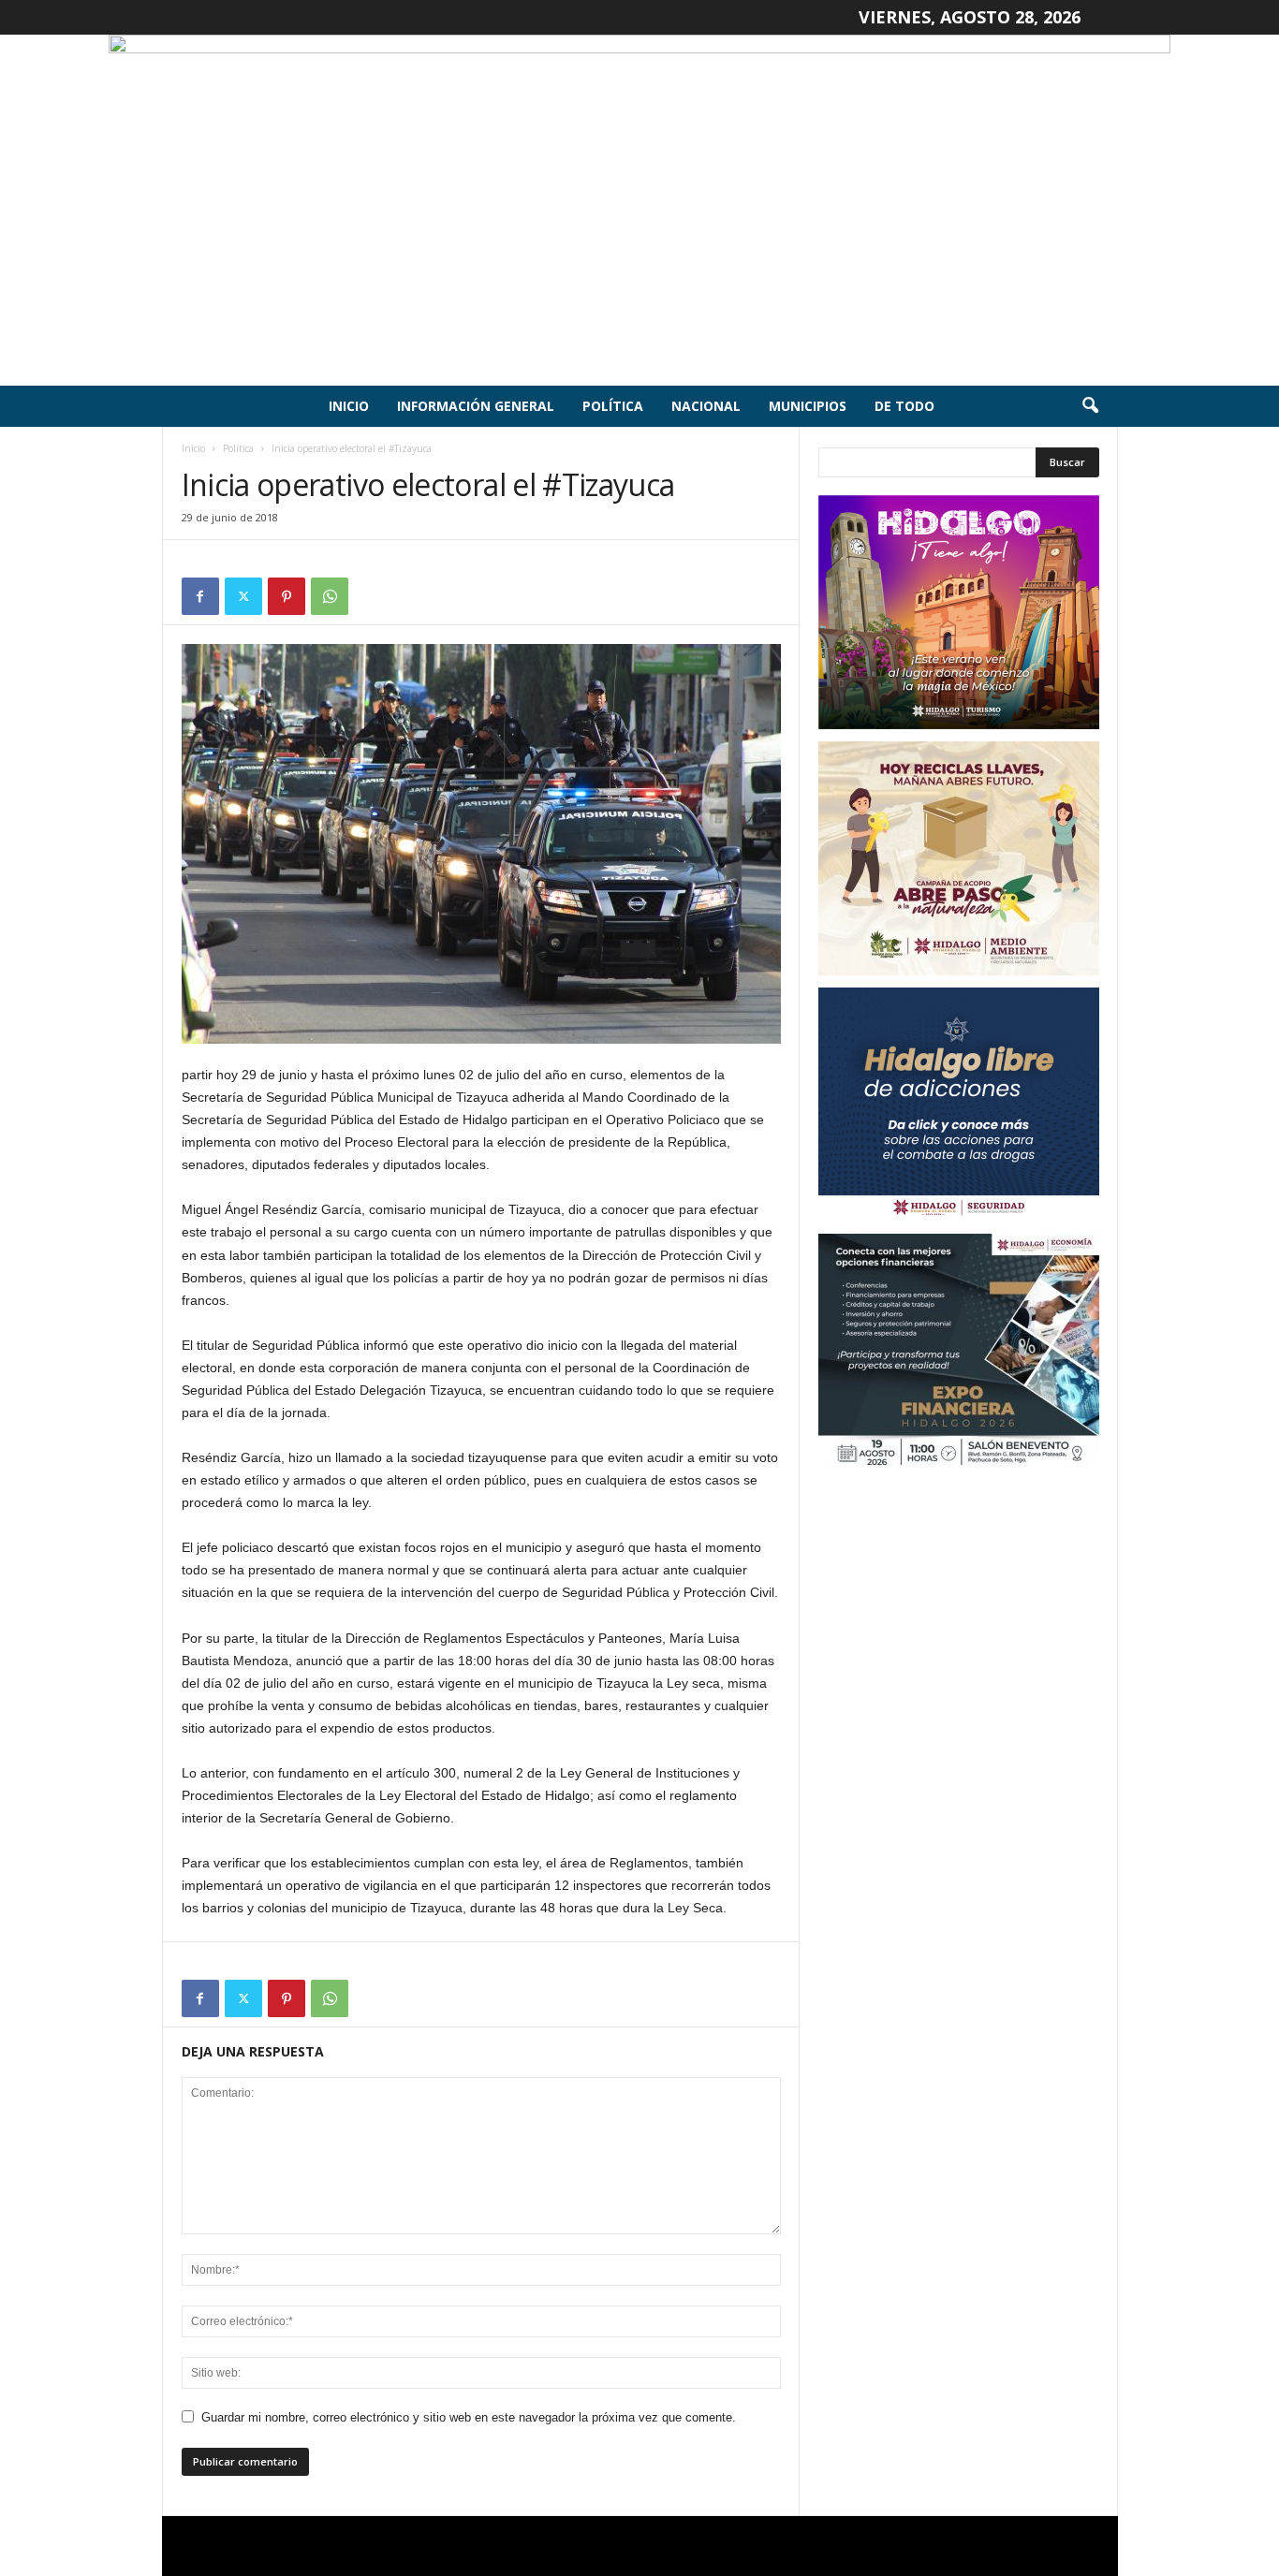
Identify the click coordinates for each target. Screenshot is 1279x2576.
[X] (243, 596)
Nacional (706, 406)
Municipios (808, 406)
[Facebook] (200, 596)
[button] (1090, 406)
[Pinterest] (287, 596)
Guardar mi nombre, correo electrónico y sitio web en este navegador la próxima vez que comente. (469, 2417)
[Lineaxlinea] (639, 210)
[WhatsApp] (330, 596)
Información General (476, 406)
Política (613, 406)
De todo (904, 406)
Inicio (349, 406)
